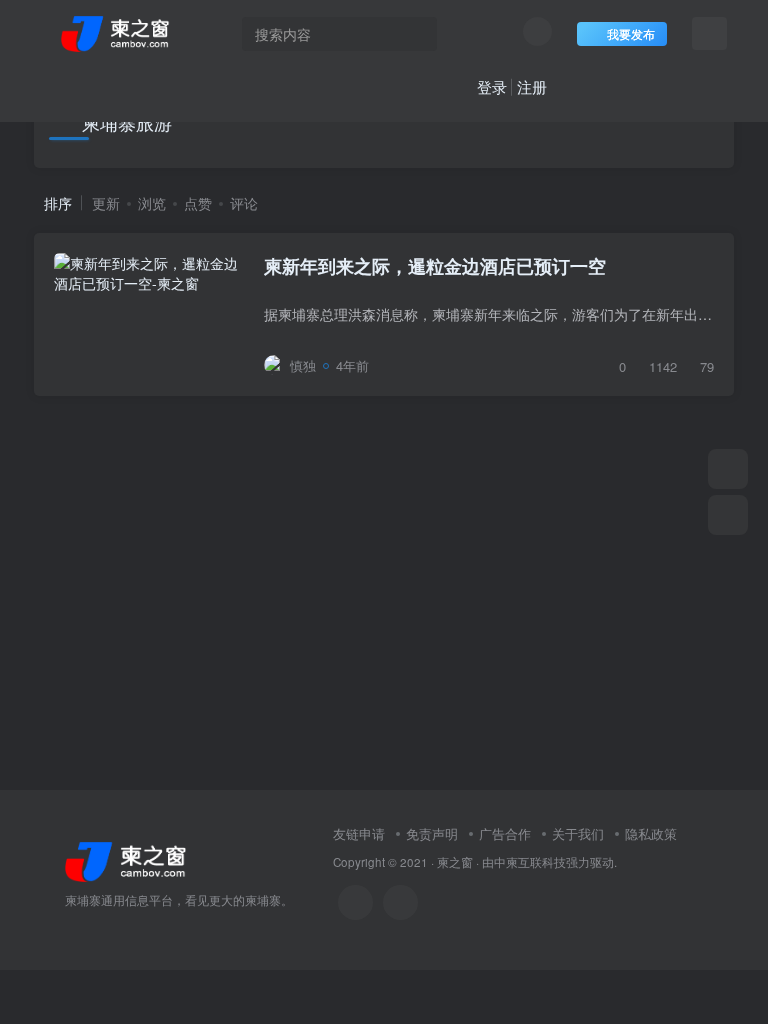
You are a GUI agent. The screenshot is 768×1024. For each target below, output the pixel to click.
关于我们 (578, 833)
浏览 (152, 203)
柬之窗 (455, 862)
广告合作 (505, 833)
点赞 (198, 203)
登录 (492, 86)
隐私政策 (651, 833)
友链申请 (359, 833)
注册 (532, 86)
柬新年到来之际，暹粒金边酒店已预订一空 (435, 266)
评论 (244, 203)
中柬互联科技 (530, 862)
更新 (106, 203)
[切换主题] (728, 469)
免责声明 (432, 833)
